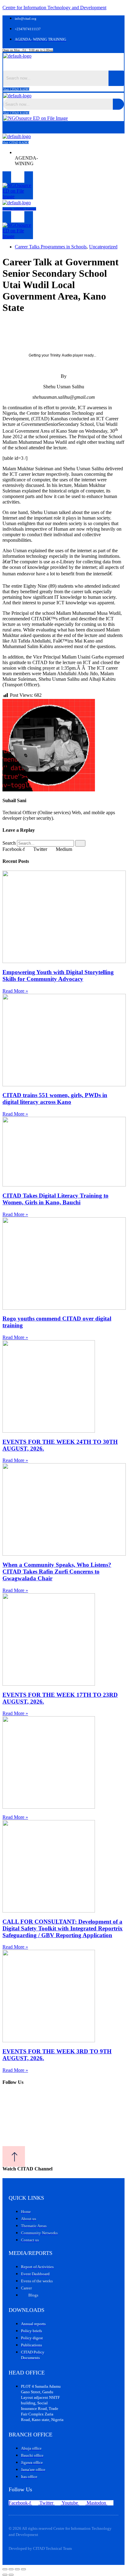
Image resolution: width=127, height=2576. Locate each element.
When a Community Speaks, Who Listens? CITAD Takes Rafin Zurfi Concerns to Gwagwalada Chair (57, 1572)
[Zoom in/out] (5, 2569)
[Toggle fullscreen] (11, 2569)
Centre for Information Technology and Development (54, 8)
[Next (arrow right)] (11, 2575)
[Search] (80, 843)
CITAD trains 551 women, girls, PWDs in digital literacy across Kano (55, 1098)
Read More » (15, 991)
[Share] (17, 2569)
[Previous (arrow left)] (5, 2575)
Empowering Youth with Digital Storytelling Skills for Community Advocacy (58, 976)
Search (9, 843)
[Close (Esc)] (23, 2569)
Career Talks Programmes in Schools (51, 247)
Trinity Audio (61, 355)
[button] (64, 65)
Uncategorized (103, 247)
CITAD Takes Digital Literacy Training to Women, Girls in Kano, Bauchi (55, 1199)
